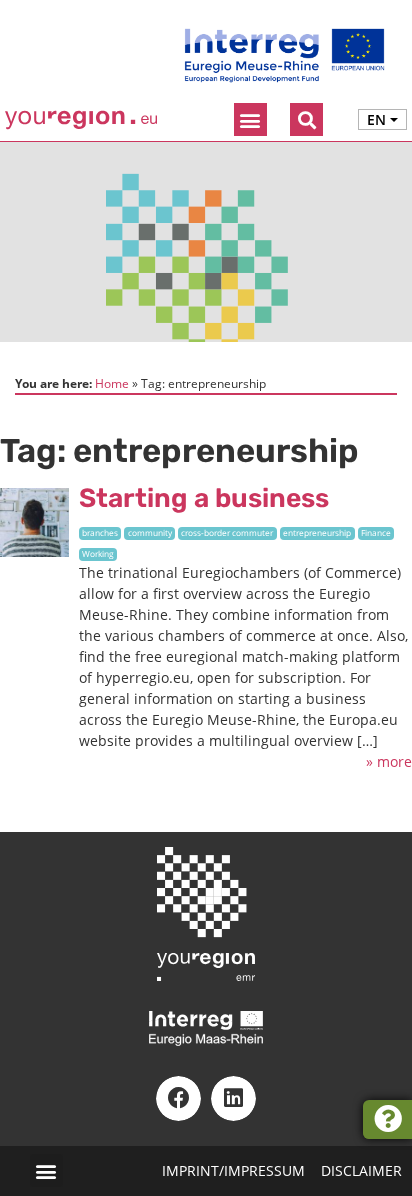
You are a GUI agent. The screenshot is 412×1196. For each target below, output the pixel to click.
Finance (376, 532)
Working (98, 553)
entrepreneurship (317, 532)
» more (389, 761)
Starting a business (204, 498)
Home (112, 383)
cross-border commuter (227, 532)
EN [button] (376, 119)
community (150, 532)
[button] (250, 119)
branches (100, 532)
